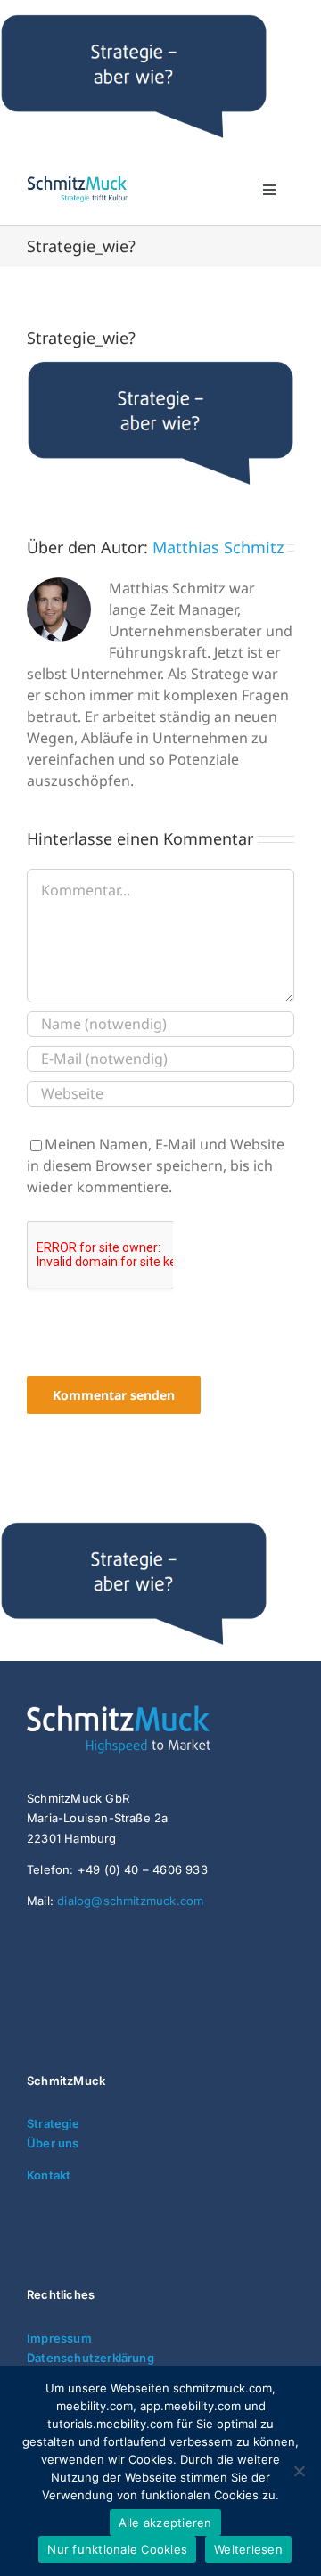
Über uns (53, 2143)
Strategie (53, 2123)
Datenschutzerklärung (91, 2358)
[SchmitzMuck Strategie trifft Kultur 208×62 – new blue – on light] (77, 179)
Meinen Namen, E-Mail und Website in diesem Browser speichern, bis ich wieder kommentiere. (156, 1165)
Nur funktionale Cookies (117, 2549)
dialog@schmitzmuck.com (130, 1901)
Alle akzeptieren (165, 2523)
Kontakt (49, 2175)
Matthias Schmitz (218, 547)
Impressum (59, 2338)
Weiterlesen (248, 2549)
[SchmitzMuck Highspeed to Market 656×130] (160, 1713)
